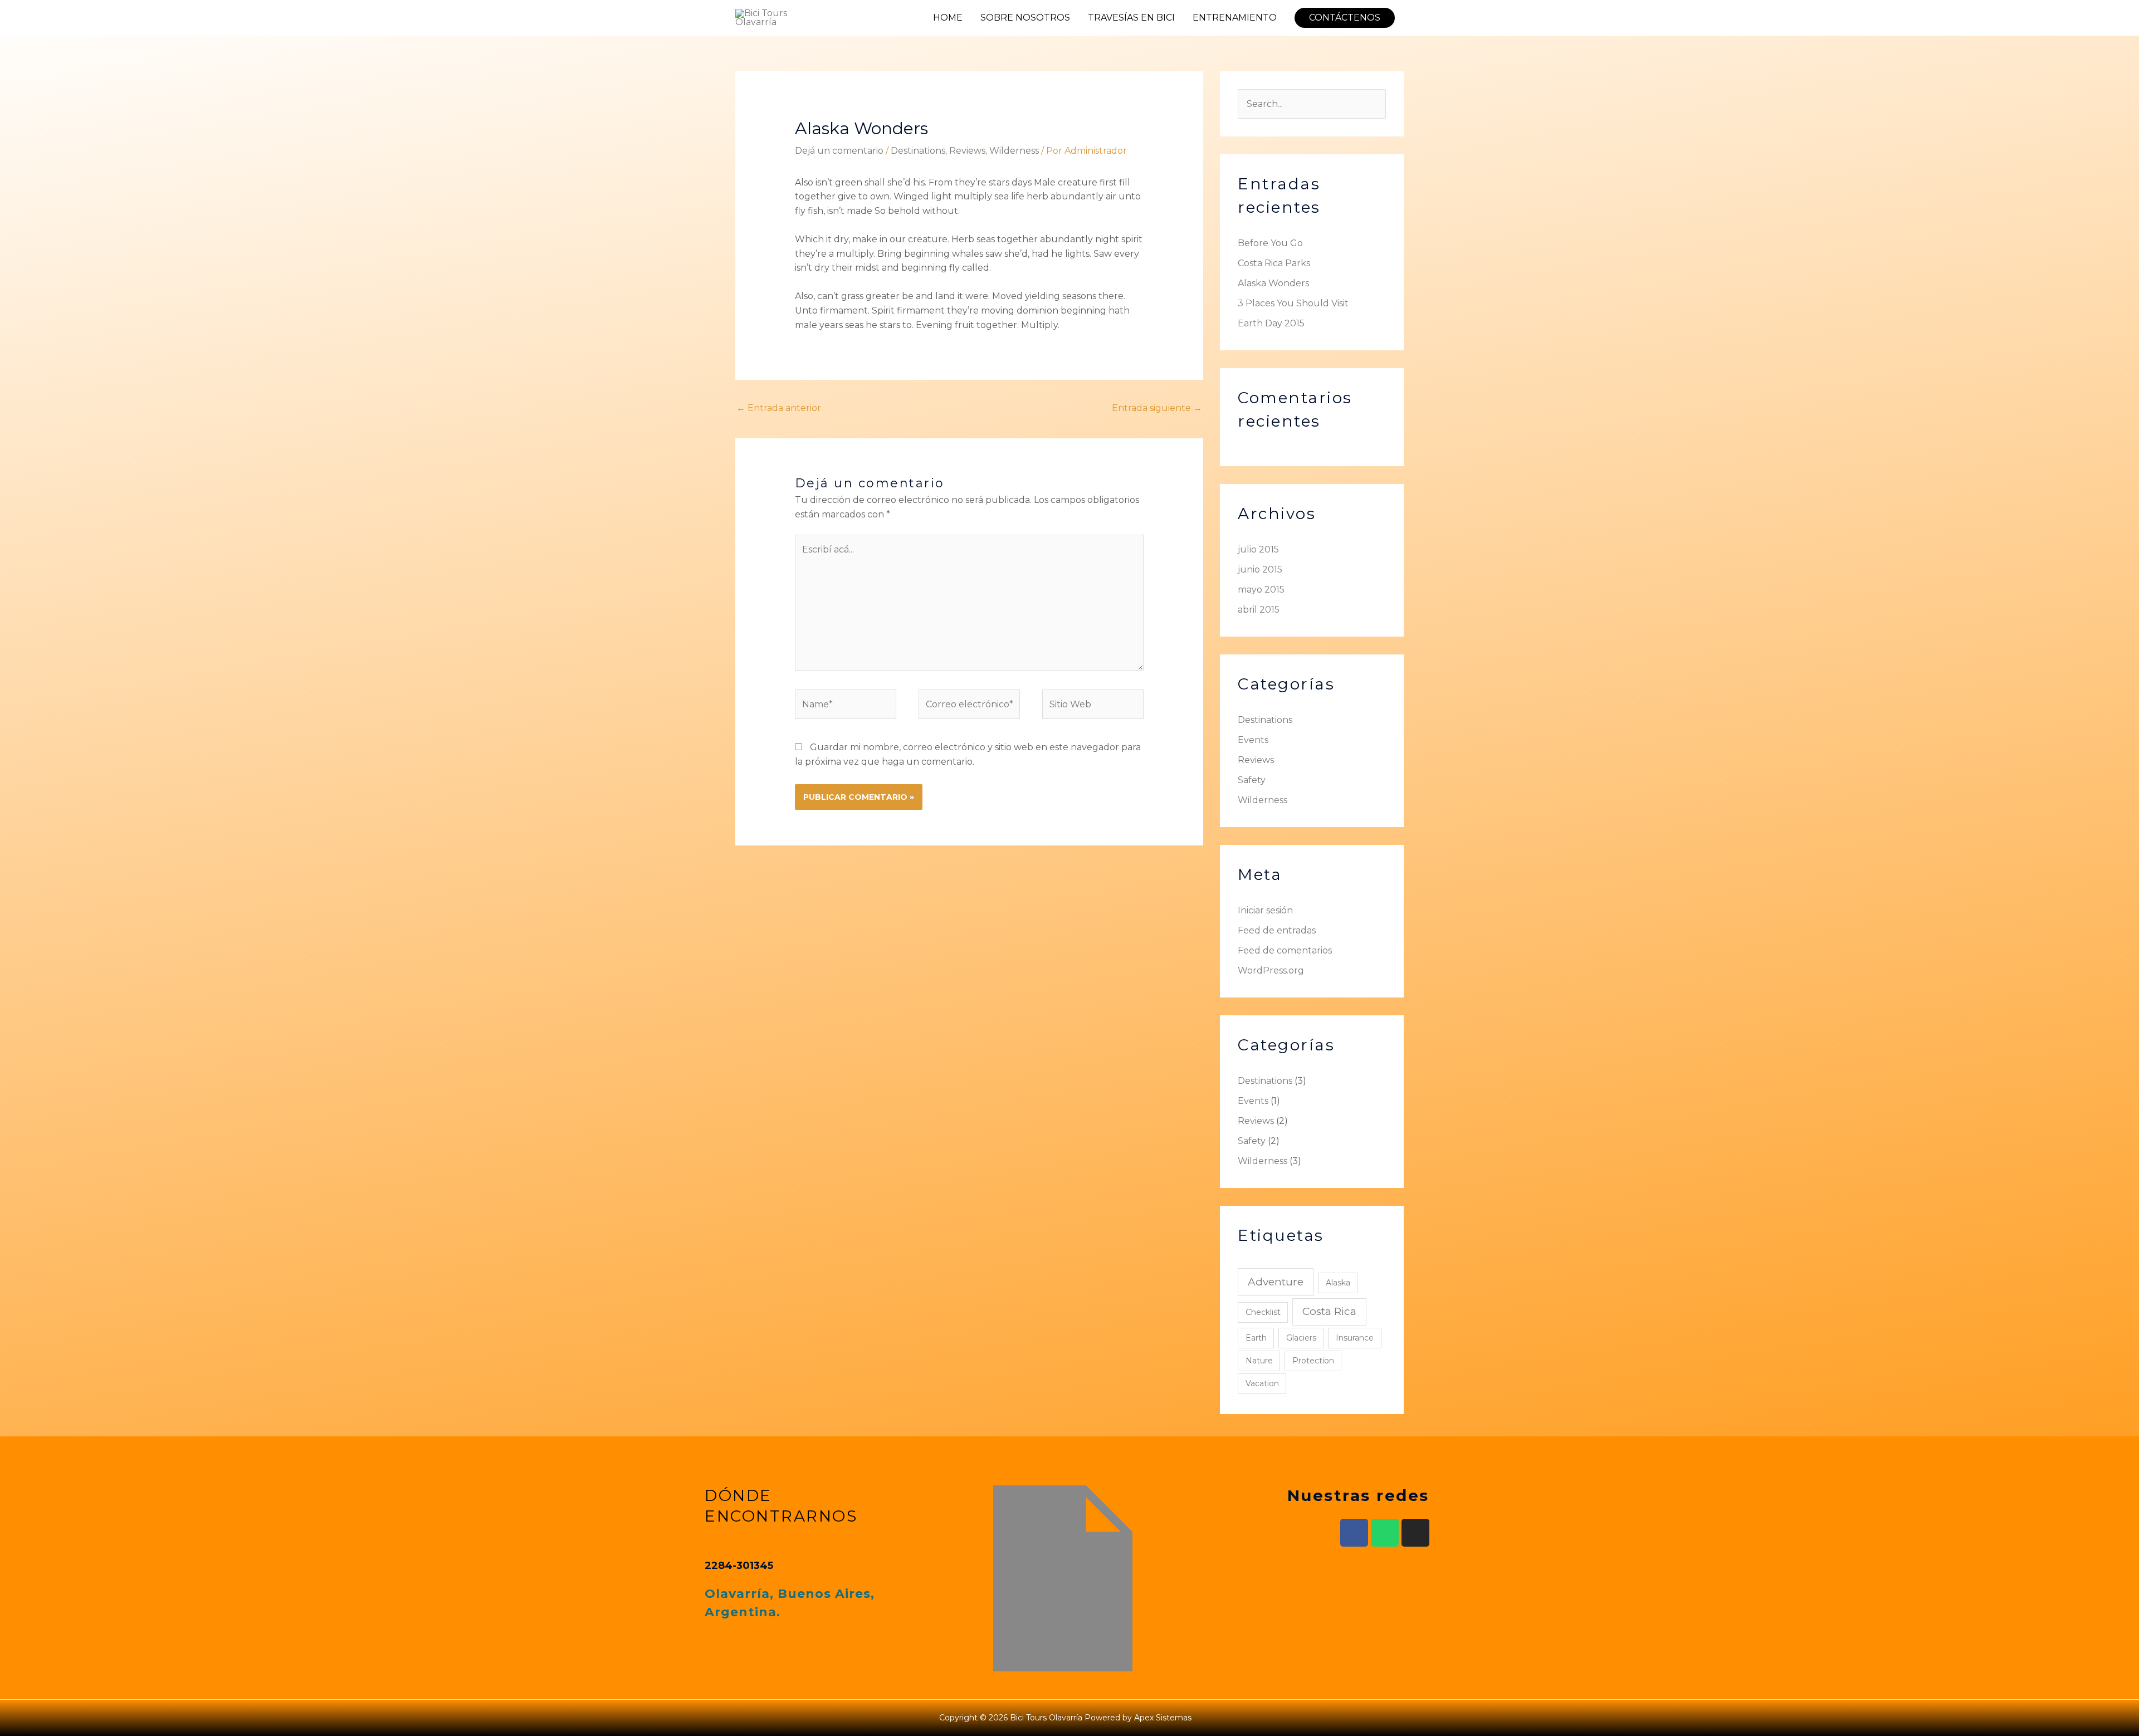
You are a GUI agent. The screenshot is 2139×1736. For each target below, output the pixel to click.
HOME (948, 18)
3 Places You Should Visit (1293, 303)
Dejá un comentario (839, 151)
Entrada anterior (779, 408)
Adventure (1276, 1282)
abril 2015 (1259, 610)
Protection (1313, 1361)
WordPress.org (1271, 970)
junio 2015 (1260, 569)
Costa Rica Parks (1274, 263)
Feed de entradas (1277, 930)
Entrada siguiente (1157, 408)
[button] (1345, 18)
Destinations (918, 151)
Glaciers (1301, 1338)
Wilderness (1014, 151)
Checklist (1263, 1312)
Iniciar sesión (1265, 910)
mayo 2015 (1261, 590)
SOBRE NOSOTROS (1025, 18)
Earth (1256, 1338)
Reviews (967, 151)
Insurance (1355, 1338)
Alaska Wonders (1273, 283)
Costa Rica (1329, 1311)
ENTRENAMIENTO (1235, 18)
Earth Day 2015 (1271, 323)
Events (1253, 740)
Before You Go (1270, 243)
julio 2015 (1258, 549)
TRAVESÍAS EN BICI (1131, 18)
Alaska (1338, 1283)
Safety (1252, 780)
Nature (1259, 1361)
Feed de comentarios (1285, 950)
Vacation (1262, 1383)
